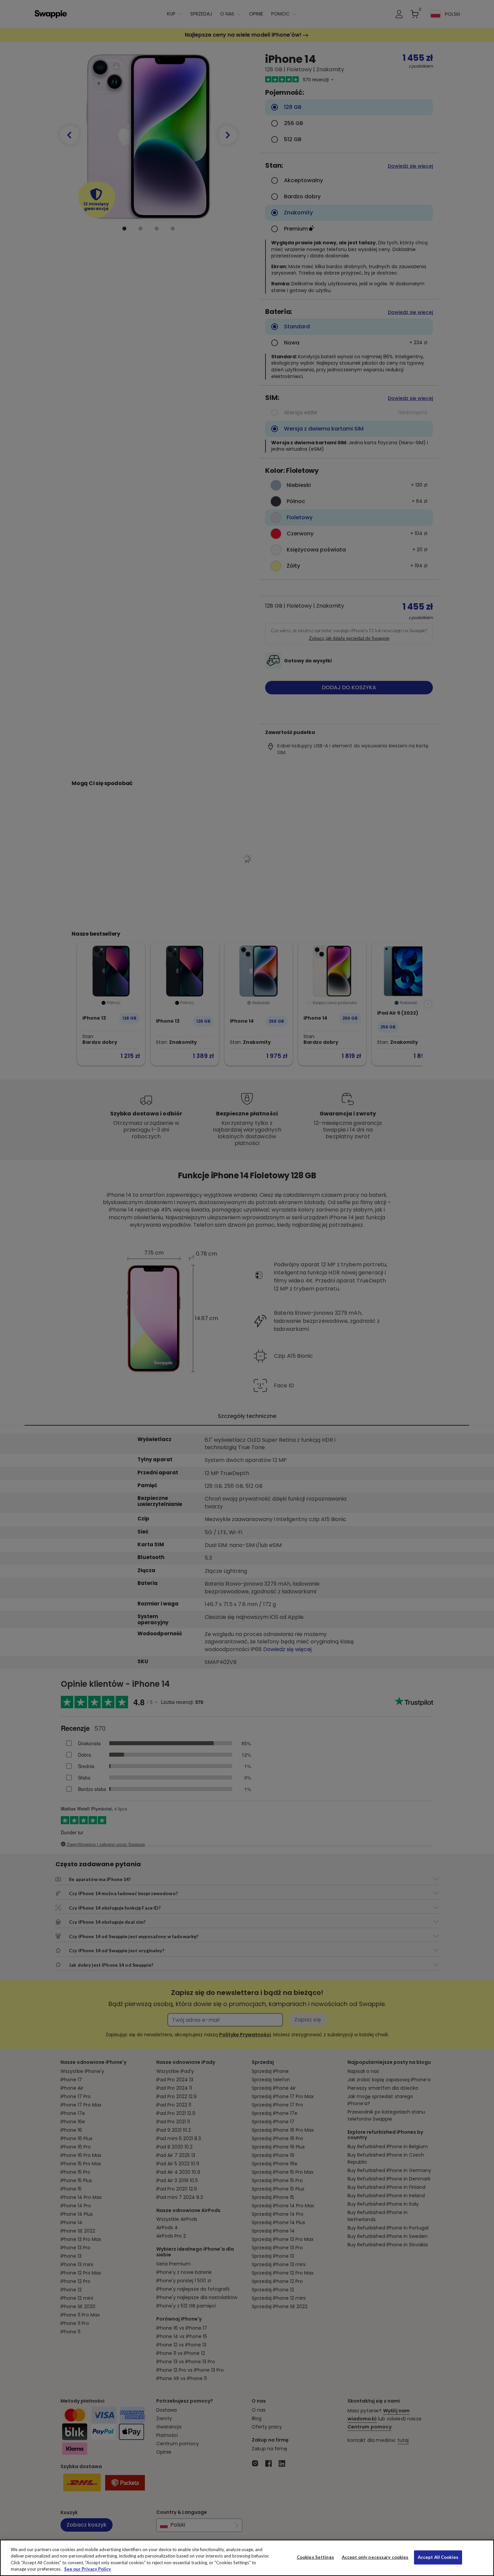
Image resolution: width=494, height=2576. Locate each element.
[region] (247, 2558)
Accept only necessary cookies (375, 2557)
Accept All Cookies (438, 2557)
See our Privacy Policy (88, 2569)
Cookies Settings (315, 2557)
